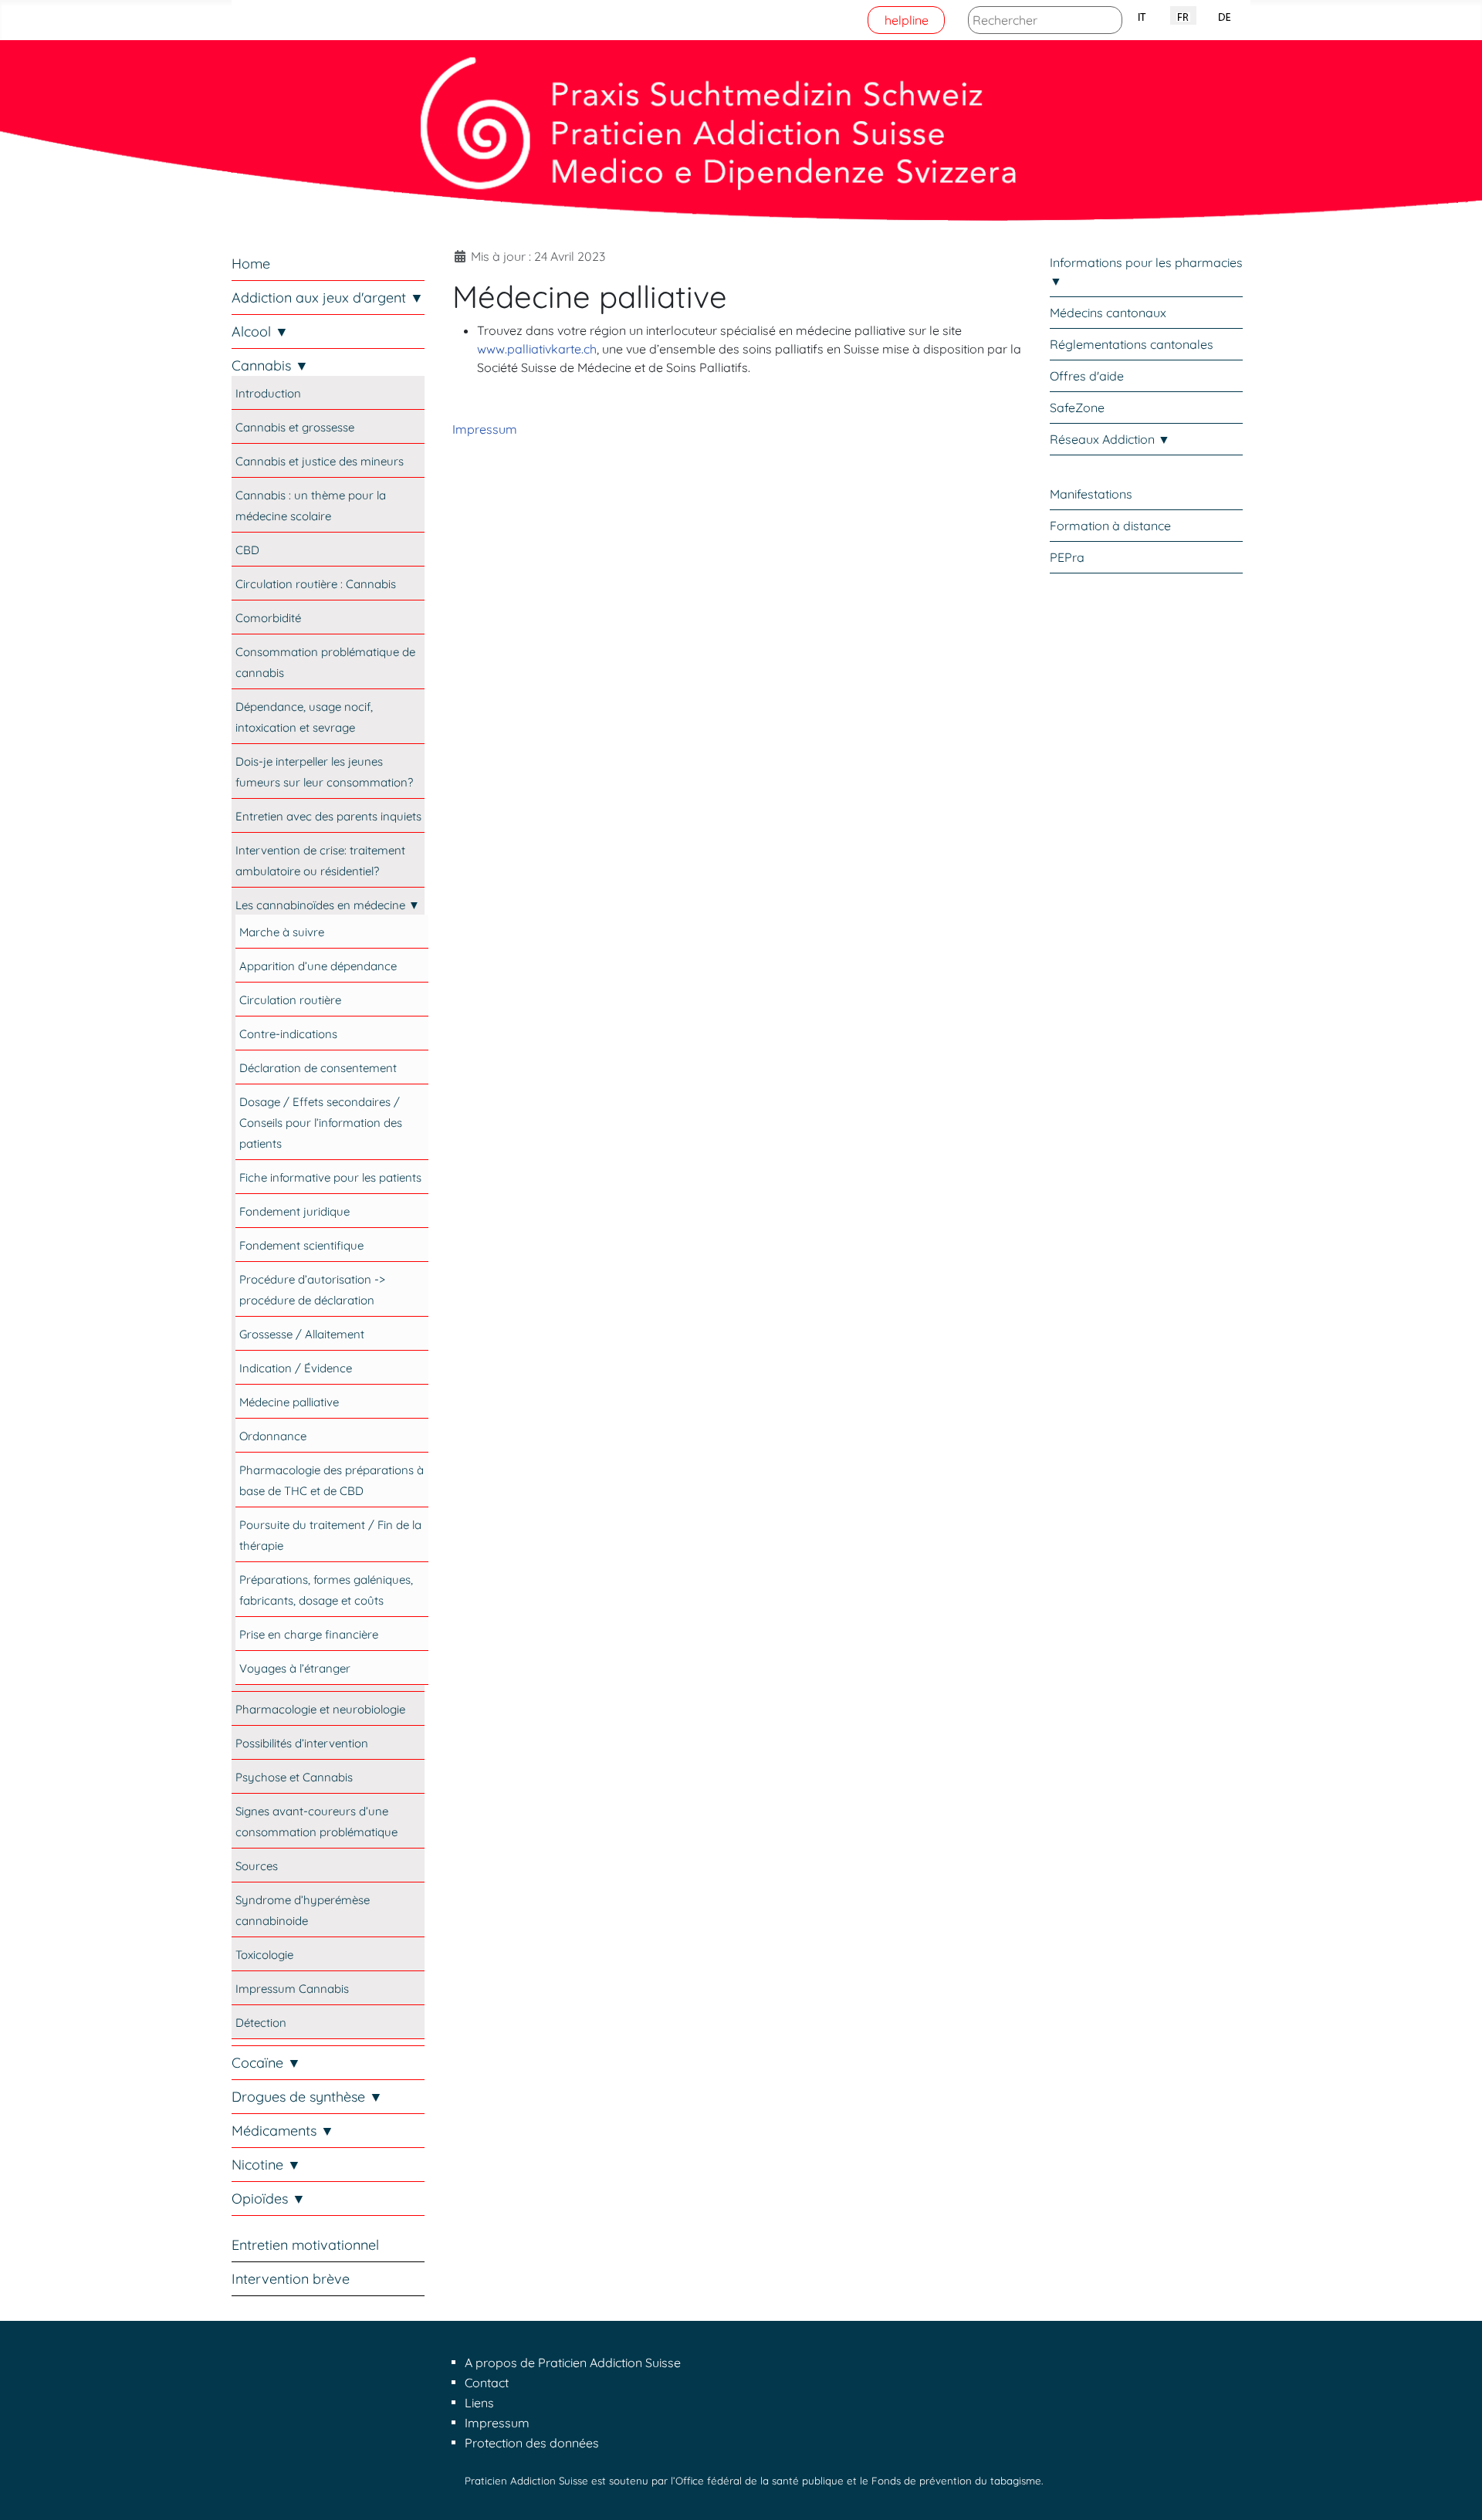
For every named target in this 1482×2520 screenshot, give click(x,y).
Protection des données (532, 2443)
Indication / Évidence (296, 1368)
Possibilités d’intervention (302, 1743)
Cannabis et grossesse (295, 427)
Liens (479, 2403)
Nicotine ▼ (266, 2165)
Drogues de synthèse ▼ (307, 2097)
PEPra (1067, 557)
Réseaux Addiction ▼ (1110, 439)
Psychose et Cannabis (294, 1777)
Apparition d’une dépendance (318, 966)
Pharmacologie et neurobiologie (320, 1709)
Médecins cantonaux (1108, 313)
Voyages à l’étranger (295, 1668)
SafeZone (1077, 408)
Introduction (268, 393)
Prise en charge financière (309, 1634)
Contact (487, 2383)
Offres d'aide (1087, 376)
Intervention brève (291, 2279)
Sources (257, 1866)
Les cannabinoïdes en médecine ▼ (328, 905)
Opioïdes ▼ (269, 2199)
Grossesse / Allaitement (302, 1334)
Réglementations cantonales (1132, 344)
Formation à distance (1110, 526)
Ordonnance (273, 1436)
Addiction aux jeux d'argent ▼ (328, 298)
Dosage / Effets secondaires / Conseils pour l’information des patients (321, 1123)
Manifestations (1091, 494)
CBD (247, 550)
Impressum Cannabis (292, 1989)
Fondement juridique (294, 1211)
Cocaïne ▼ (266, 2063)
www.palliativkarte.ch (537, 349)
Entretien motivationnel (305, 2245)
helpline (907, 20)
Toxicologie (264, 1955)
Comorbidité (268, 618)
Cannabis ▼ (270, 365)
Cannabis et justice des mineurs (320, 461)
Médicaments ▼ (283, 2131)
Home (251, 264)
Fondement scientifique (301, 1245)
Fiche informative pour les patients (330, 1177)
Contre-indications (288, 1034)
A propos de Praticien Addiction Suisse (573, 2363)
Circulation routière (290, 1000)
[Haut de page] (1455, 2491)
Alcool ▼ (260, 331)
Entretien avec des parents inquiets (328, 816)
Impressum (485, 429)
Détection (261, 2023)
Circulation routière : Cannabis (316, 584)
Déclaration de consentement (318, 1068)
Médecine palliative (289, 1402)
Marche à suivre (282, 932)
